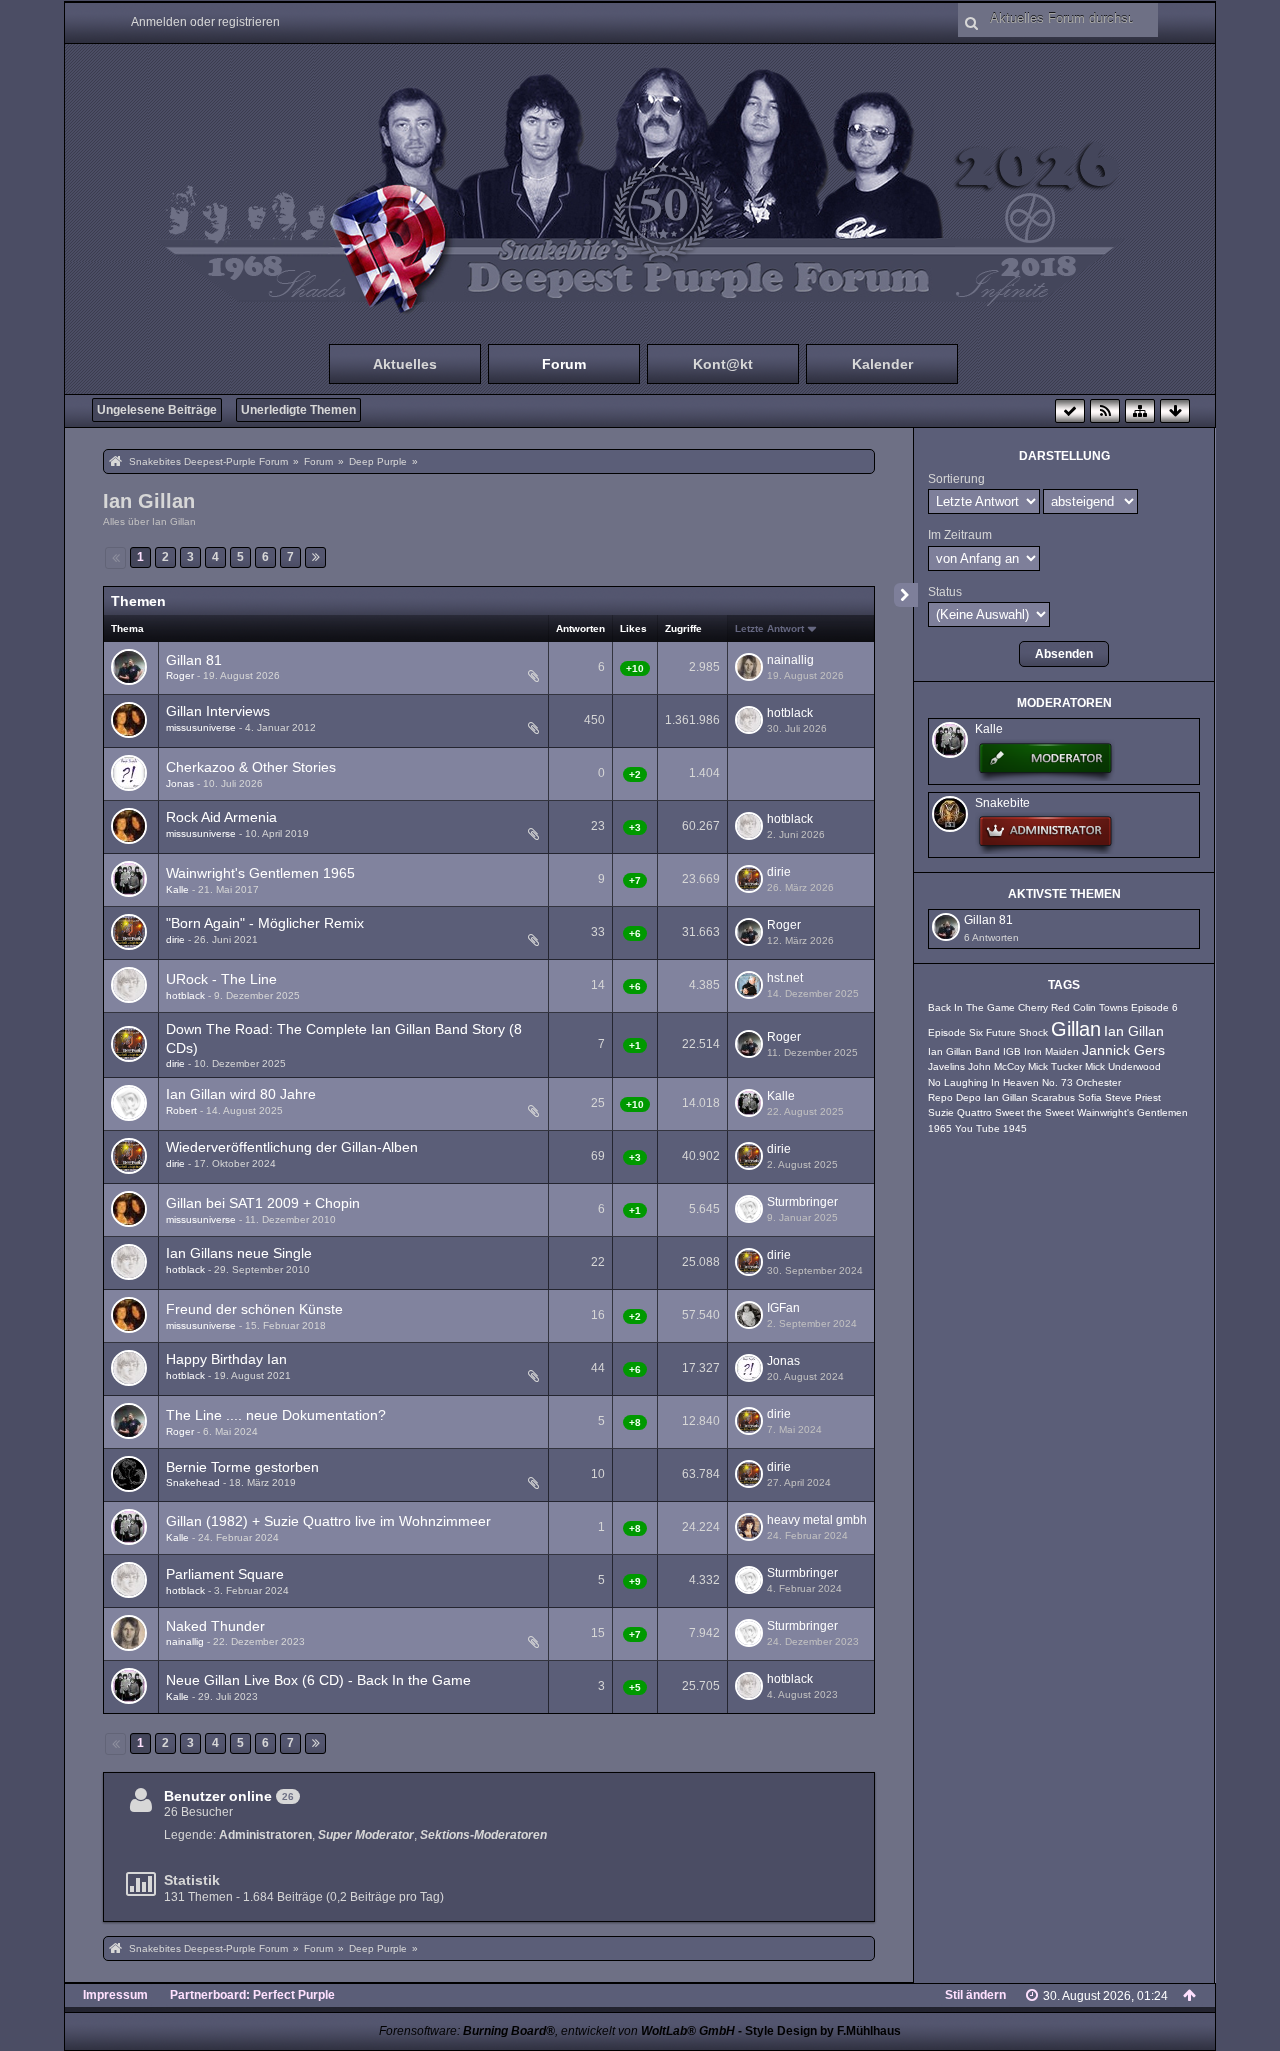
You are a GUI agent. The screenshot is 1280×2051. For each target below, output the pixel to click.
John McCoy (996, 1066)
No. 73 (1057, 1082)
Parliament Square (225, 1574)
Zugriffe (683, 628)
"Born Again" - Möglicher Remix (265, 923)
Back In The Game (971, 1007)
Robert (181, 1110)
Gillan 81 (194, 660)
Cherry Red (1044, 1007)
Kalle (177, 889)
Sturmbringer (802, 1202)
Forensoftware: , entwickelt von (557, 2031)
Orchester (1098, 1082)
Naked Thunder (215, 1626)
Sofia (1090, 1097)
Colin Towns (1100, 1007)
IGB (1012, 1051)
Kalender (882, 364)
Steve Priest (1133, 1097)
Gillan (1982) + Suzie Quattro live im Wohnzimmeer (328, 1521)
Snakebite (1002, 803)
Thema (127, 628)
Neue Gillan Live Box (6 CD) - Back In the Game (318, 1680)
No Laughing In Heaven (983, 1082)
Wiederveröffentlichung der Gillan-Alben (292, 1147)
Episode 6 (1154, 1007)
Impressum (115, 1995)
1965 (940, 1128)
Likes (633, 628)
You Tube (977, 1128)
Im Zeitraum (960, 535)
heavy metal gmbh (817, 1520)
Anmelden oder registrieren (205, 22)
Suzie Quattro (960, 1112)
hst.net (785, 978)
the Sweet (1050, 1112)
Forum (564, 364)
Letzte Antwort (769, 628)
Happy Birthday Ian (226, 1359)
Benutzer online (218, 1796)
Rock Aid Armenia (221, 817)
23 (509, 731)
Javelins (946, 1066)
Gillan (1076, 1029)
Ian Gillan (149, 501)
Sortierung (956, 479)
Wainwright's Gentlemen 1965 (260, 873)
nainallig (790, 660)
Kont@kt (723, 364)
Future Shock (1017, 1032)
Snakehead (193, 1482)
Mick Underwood (1123, 1066)
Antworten (580, 628)
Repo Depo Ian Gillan (978, 1097)
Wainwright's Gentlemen (1132, 1112)
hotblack (790, 713)
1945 (1015, 1128)
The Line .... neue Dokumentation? (276, 1415)
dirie (779, 872)
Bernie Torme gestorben (242, 1467)
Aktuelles (405, 364)
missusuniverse (201, 727)
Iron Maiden (1051, 1051)
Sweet (1009, 1112)
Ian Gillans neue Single (239, 1253)
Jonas (180, 783)
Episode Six (955, 1032)
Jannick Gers (1123, 1050)
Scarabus (1053, 1097)
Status (945, 592)
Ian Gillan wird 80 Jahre (241, 1094)
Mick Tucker (1055, 1066)
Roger (180, 675)
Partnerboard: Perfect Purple (252, 1995)
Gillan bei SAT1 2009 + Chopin (263, 1203)
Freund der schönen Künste (254, 1309)
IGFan (783, 1308)
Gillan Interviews (218, 711)
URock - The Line (221, 979)
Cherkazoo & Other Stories (251, 767)
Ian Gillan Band (964, 1051)
